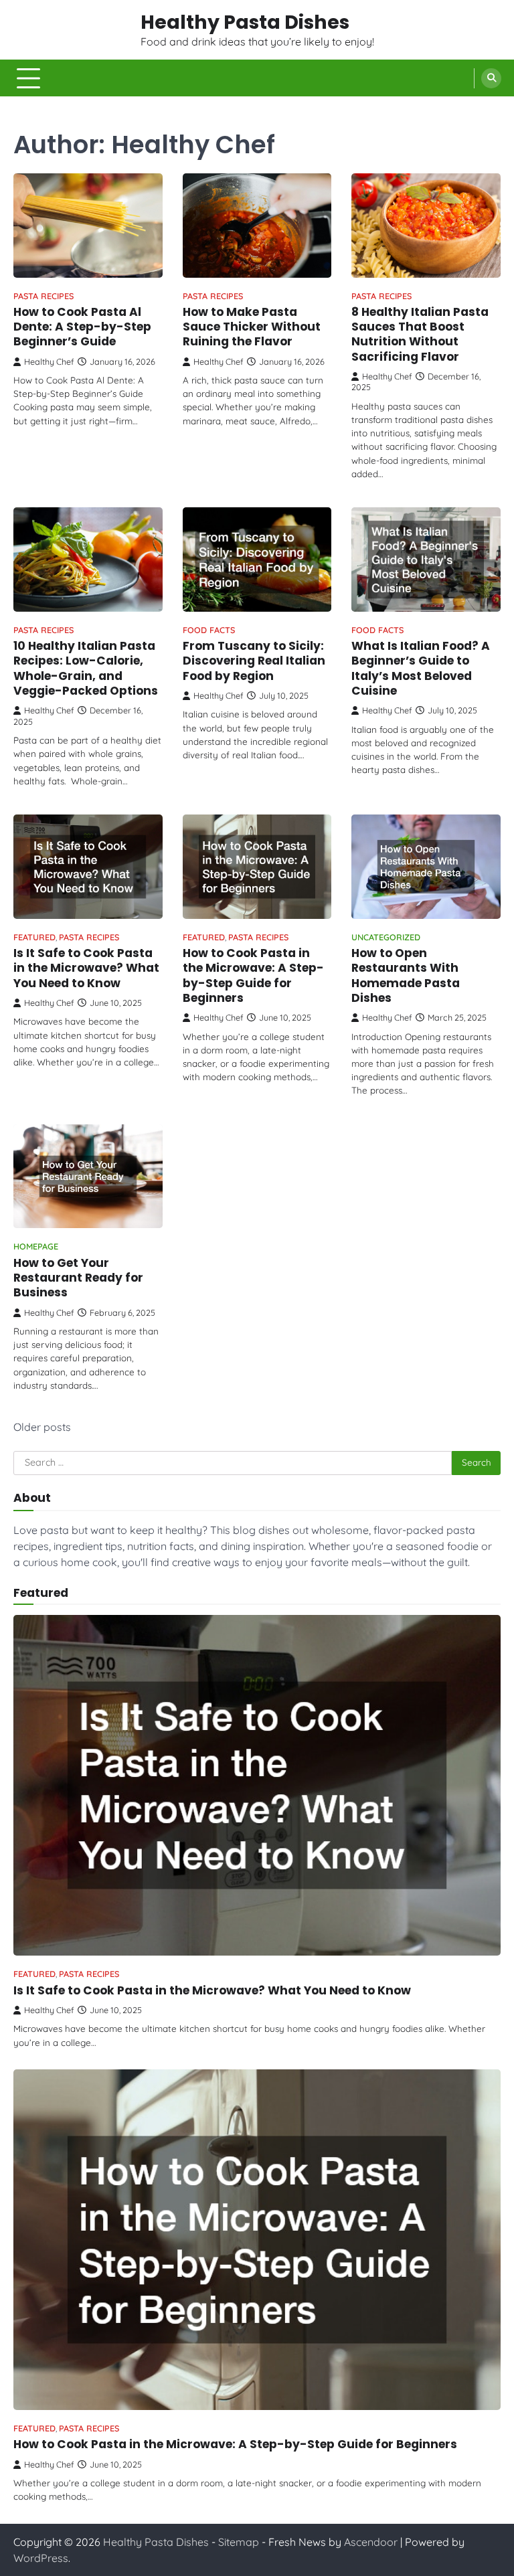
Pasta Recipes (44, 296)
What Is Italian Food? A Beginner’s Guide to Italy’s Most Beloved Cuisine (421, 668)
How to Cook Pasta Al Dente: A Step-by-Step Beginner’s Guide (82, 327)
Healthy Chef (49, 361)
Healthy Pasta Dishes (245, 22)
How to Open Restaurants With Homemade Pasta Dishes (406, 975)
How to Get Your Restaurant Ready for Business (78, 1278)
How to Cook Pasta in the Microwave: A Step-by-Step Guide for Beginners (253, 975)
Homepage (36, 1247)
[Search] (491, 78)
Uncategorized (386, 937)
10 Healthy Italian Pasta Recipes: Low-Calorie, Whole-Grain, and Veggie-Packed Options (86, 668)
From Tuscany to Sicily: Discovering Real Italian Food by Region (254, 661)
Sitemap (239, 2542)
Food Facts (209, 630)
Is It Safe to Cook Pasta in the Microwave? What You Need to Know (86, 968)
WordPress (41, 2558)
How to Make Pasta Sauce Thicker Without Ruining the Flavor (252, 327)
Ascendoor (371, 2542)
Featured (34, 937)
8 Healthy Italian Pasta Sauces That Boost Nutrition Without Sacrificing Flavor (420, 334)
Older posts (42, 1427)
